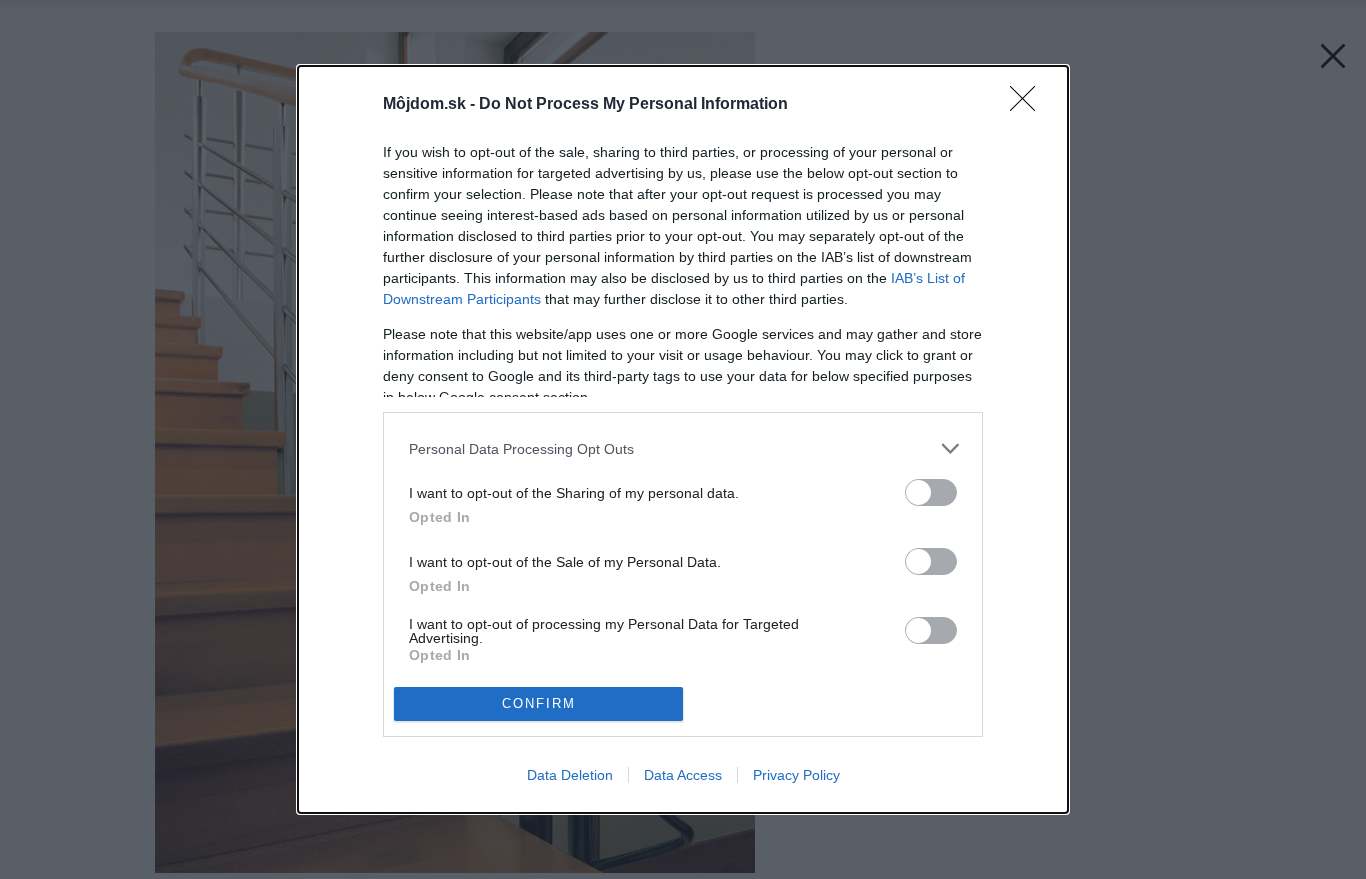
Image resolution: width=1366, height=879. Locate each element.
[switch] (931, 492)
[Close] (1029, 105)
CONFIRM (539, 703)
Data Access (683, 775)
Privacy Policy (796, 775)
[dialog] (683, 439)
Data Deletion (570, 775)
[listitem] (683, 448)
